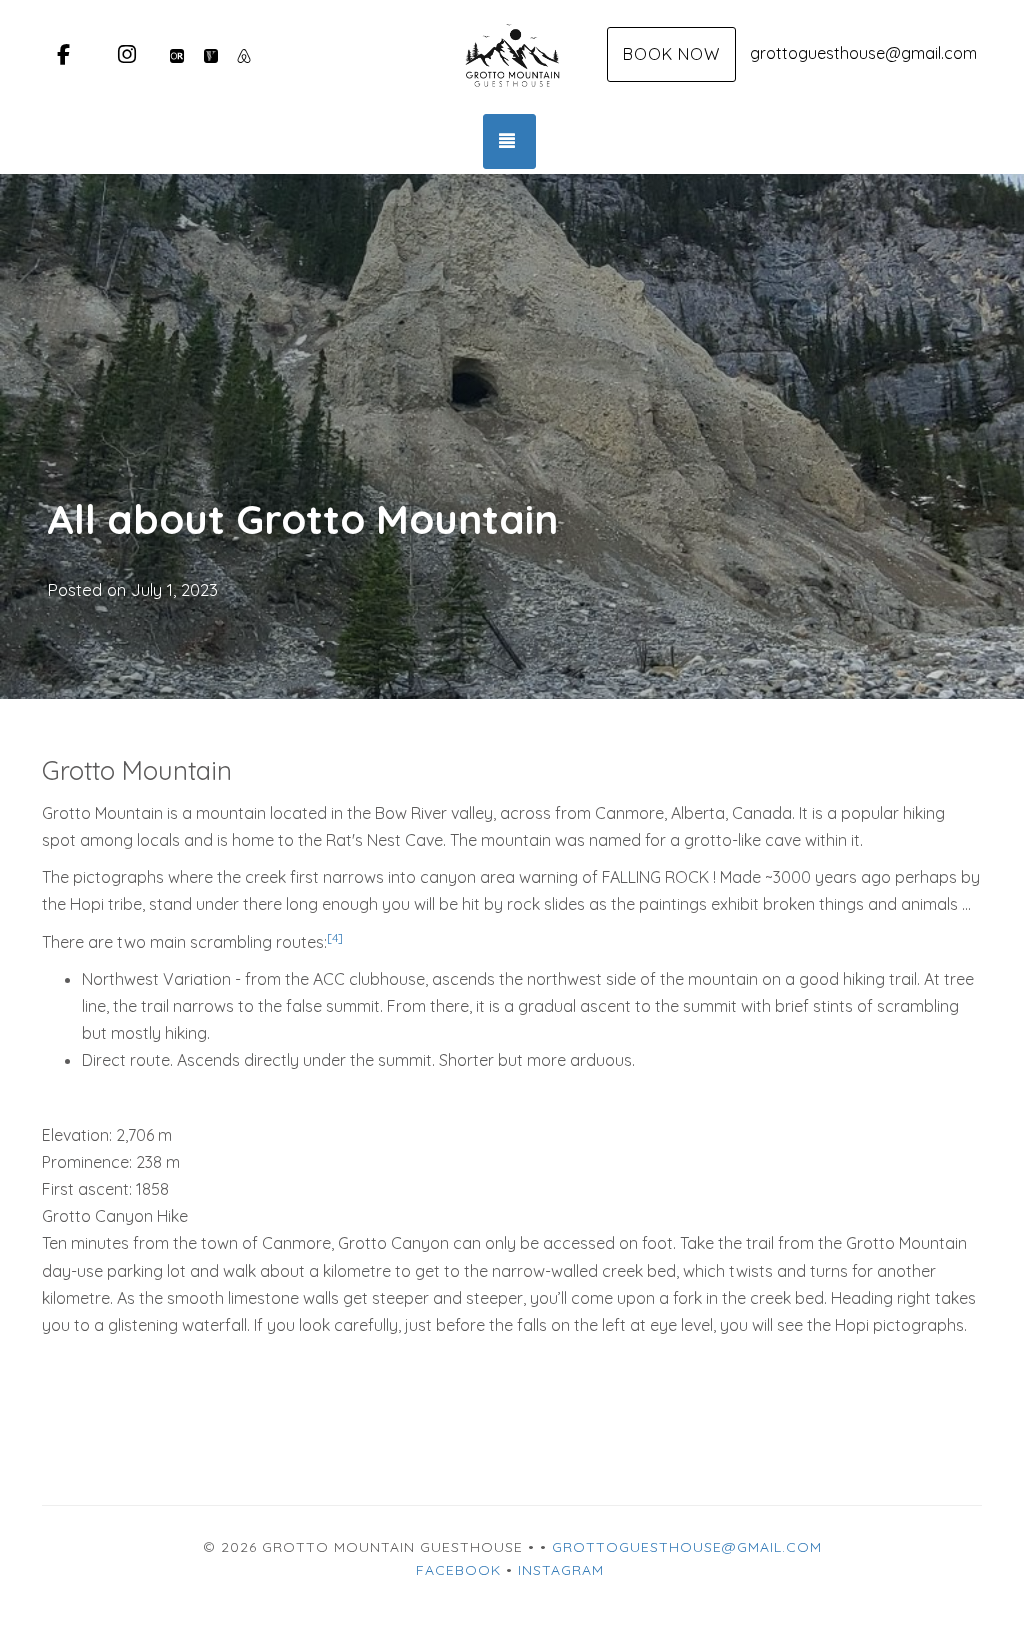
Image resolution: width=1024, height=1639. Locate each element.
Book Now (671, 54)
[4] (335, 937)
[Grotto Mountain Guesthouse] (511, 55)
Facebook (458, 1570)
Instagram (561, 1570)
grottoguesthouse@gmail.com (863, 53)
